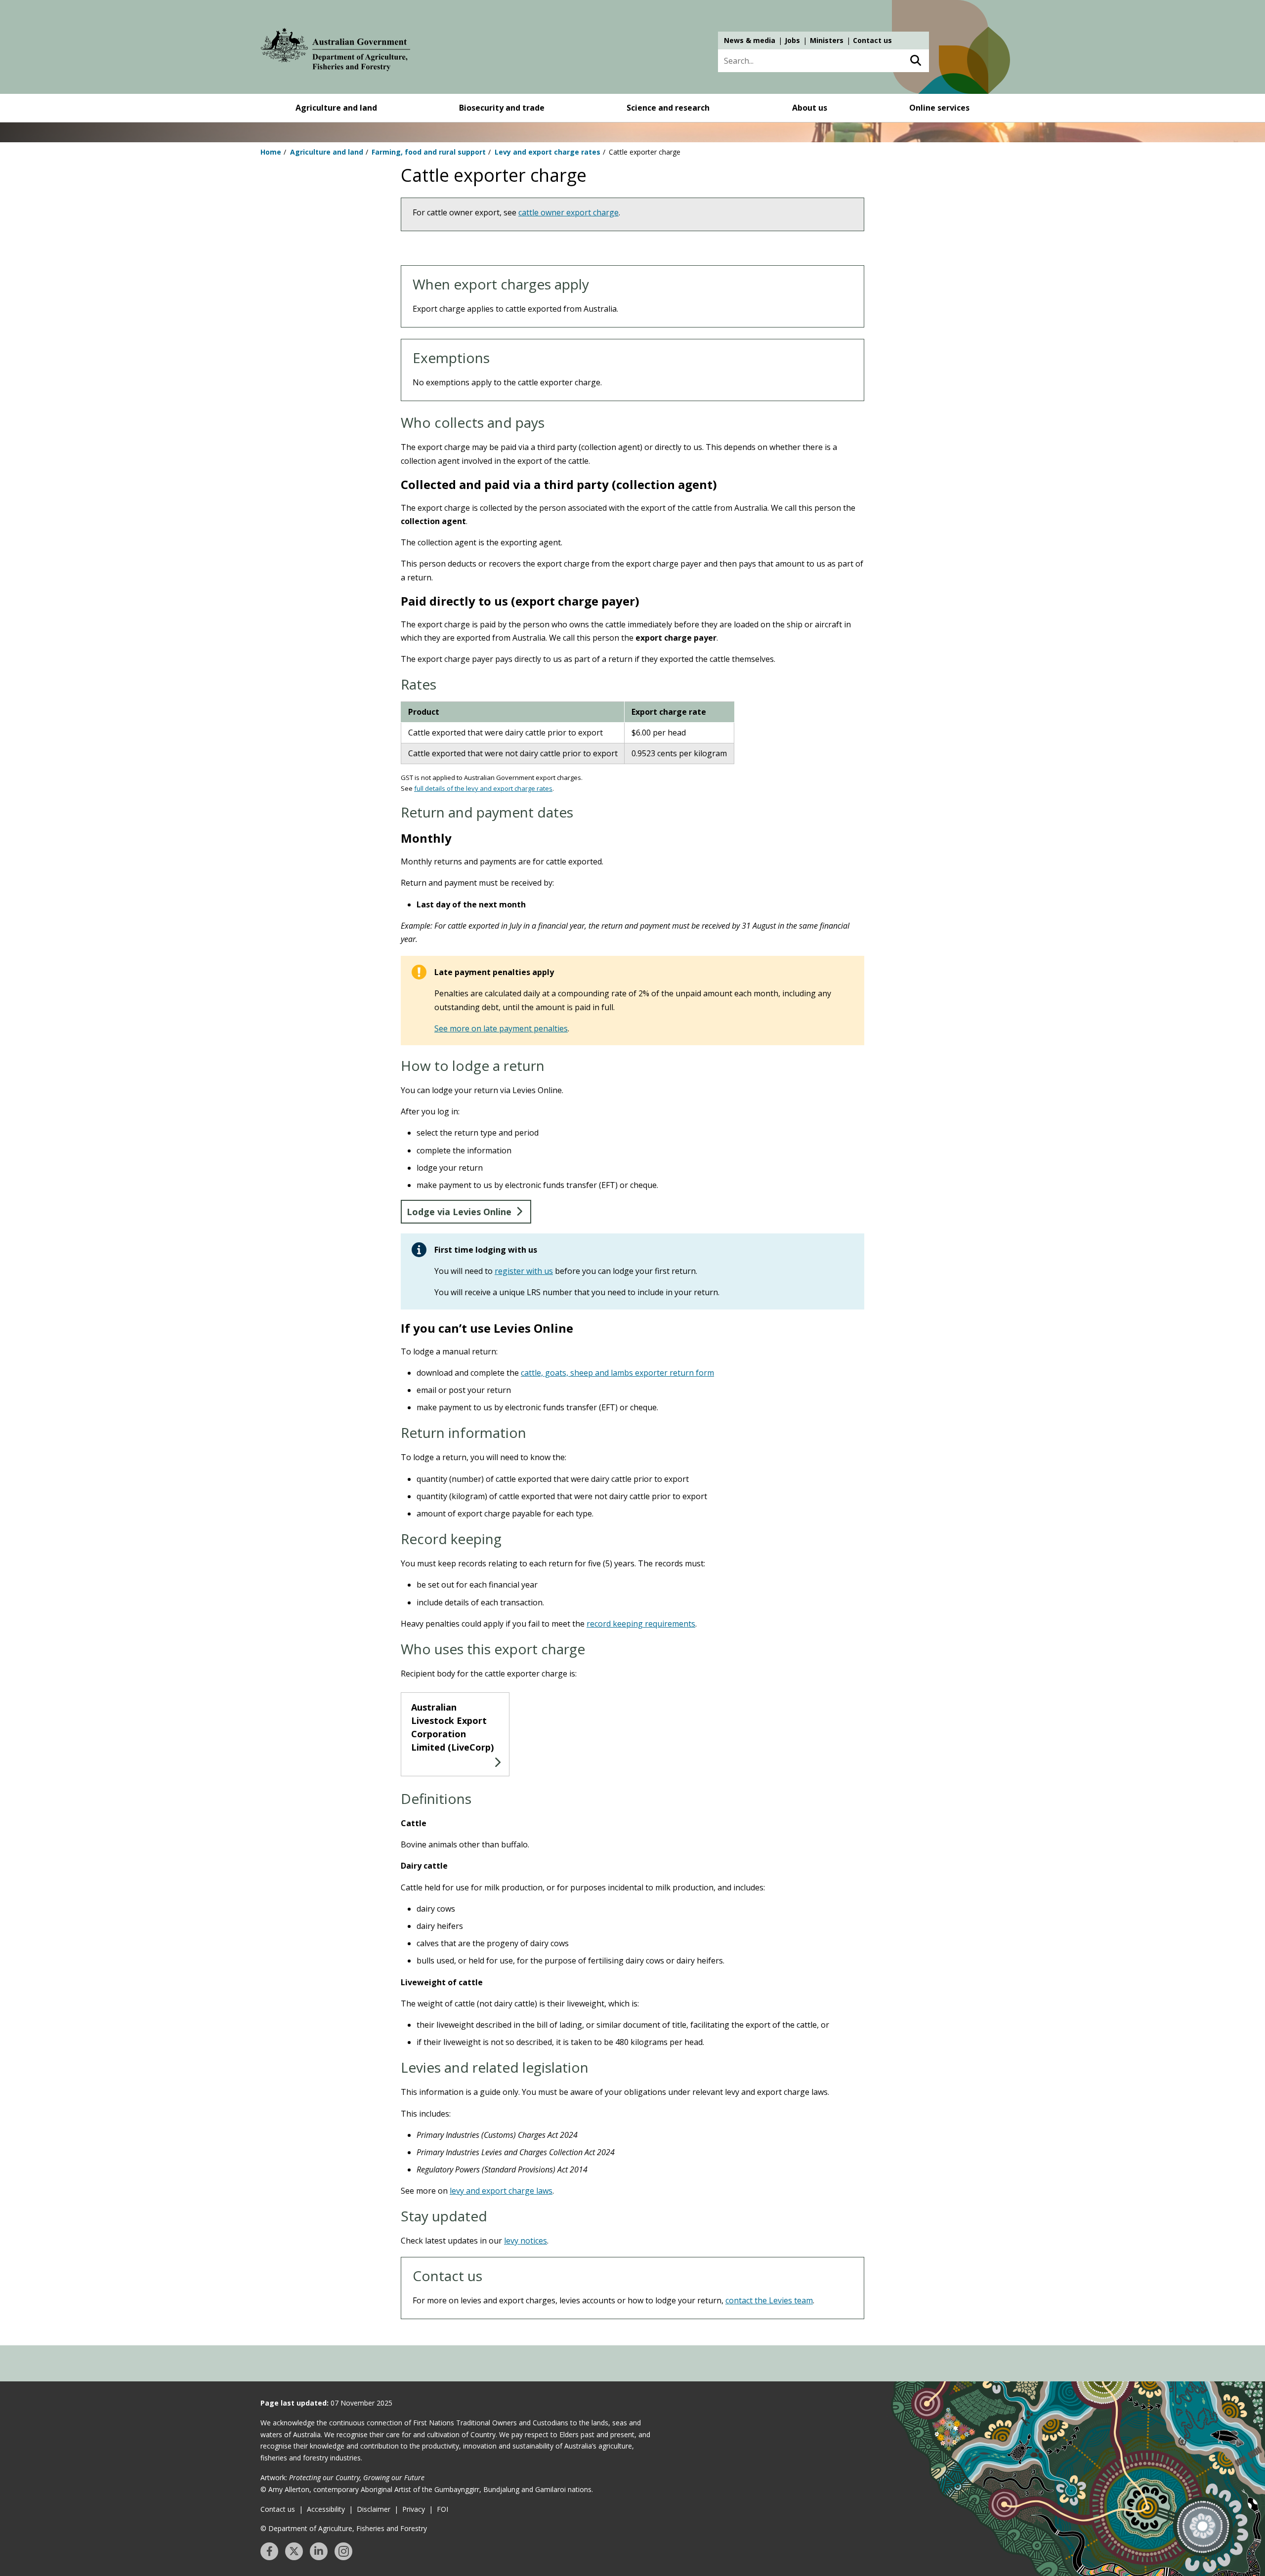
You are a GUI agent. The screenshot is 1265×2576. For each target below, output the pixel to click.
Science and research (668, 108)
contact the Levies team (769, 2300)
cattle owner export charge (569, 212)
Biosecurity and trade (502, 108)
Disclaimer (374, 2509)
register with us (524, 1271)
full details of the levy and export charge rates (483, 788)
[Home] (336, 51)
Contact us (872, 40)
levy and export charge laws (501, 2191)
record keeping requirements (641, 1624)
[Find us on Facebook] (269, 2551)
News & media (750, 40)
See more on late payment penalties (501, 1028)
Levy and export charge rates (548, 152)
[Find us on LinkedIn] (319, 2551)
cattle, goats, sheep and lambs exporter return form (617, 1373)
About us (810, 108)
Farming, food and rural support (429, 152)
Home (271, 152)
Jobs (792, 40)
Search (915, 61)
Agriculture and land (336, 108)
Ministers (827, 40)
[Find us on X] (294, 2551)
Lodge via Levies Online (459, 1212)
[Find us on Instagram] (343, 2551)
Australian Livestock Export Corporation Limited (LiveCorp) (452, 1727)
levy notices (526, 2241)
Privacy (414, 2509)
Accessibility (326, 2509)
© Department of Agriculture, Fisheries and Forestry (344, 2528)
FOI (443, 2509)
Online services (939, 108)
